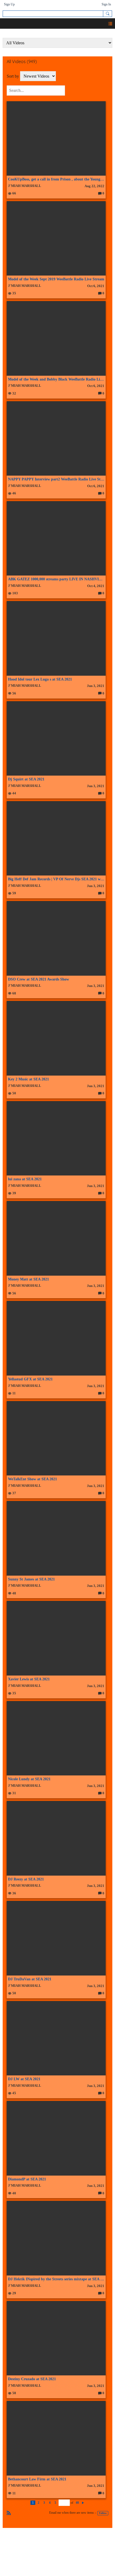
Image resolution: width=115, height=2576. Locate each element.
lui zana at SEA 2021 (25, 1179)
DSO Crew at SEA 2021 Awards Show (39, 979)
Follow (103, 2513)
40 (14, 2193)
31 (14, 1793)
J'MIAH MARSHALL (25, 186)
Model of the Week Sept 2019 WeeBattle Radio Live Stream (56, 279)
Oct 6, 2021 (96, 286)
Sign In (106, 4)
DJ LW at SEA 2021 (24, 2079)
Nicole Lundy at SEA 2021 (29, 1779)
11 (14, 1393)
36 (14, 1893)
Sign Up (9, 4)
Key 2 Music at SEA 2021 (28, 1079)
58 (14, 2393)
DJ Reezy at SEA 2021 (26, 1879)
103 (15, 593)
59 (14, 893)
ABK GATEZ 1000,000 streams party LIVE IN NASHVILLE (56, 579)
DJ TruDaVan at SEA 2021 (30, 1979)
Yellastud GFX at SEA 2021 (30, 1379)
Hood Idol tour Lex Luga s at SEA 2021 (40, 679)
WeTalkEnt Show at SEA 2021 (32, 1479)
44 (14, 793)
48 (14, 1593)
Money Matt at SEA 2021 (28, 1279)
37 (14, 1493)
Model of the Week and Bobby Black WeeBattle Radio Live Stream (56, 379)
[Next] (83, 2503)
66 (14, 193)
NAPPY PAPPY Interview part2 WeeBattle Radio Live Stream (56, 479)
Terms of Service (76, 2542)
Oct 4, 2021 (96, 586)
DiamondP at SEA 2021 (27, 2179)
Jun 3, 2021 (96, 686)
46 (14, 493)
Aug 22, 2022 (94, 186)
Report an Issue (38, 2542)
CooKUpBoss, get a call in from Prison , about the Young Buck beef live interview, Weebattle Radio (56, 179)
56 (14, 693)
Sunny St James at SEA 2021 (31, 1579)
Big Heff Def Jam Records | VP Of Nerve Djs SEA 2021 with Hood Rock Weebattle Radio (56, 879)
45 (14, 2093)
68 (14, 993)
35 (14, 293)
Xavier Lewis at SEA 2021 (29, 1679)
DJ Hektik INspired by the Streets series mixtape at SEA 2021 (56, 2279)
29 (14, 2293)
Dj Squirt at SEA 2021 (26, 779)
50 (14, 1093)
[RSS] (9, 2512)
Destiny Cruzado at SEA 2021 (32, 2379)
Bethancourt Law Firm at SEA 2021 (37, 2479)
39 (14, 1193)
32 (14, 393)
